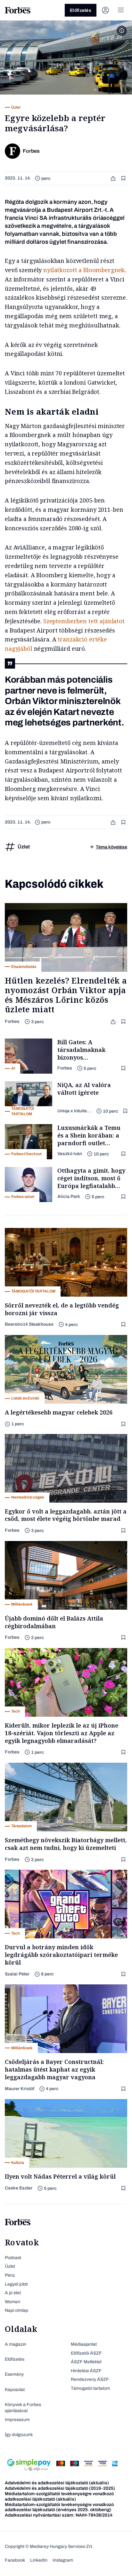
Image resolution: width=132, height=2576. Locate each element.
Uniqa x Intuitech (74, 1111)
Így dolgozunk (19, 2435)
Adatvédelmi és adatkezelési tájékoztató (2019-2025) (60, 2488)
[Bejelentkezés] (105, 10)
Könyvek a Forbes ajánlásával (23, 2408)
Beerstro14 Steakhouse (29, 1324)
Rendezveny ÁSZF (90, 2379)
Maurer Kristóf (20, 2089)
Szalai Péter (17, 1974)
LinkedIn (39, 2560)
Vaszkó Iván (70, 1154)
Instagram (63, 2560)
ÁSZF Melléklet (86, 2362)
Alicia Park (69, 1196)
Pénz (10, 2275)
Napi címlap (16, 2310)
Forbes (12, 1021)
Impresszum (17, 2420)
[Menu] (121, 10)
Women (12, 2302)
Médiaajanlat (84, 2344)
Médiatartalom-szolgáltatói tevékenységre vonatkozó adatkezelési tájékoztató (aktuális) (59, 2496)
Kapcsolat (15, 2390)
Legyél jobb (16, 2284)
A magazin (16, 2344)
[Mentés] (124, 178)
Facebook (15, 2560)
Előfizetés (81, 10)
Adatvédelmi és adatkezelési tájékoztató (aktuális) (57, 2483)
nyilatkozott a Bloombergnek (84, 270)
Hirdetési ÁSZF (86, 2371)
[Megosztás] (114, 178)
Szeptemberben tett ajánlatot (83, 621)
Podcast (13, 2258)
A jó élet (13, 2293)
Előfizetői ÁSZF (86, 2353)
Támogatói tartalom (90, 2388)
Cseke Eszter (19, 2188)
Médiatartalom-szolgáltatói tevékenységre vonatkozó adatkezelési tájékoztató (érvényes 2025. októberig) (59, 2507)
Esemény (14, 2374)
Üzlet (10, 2266)
